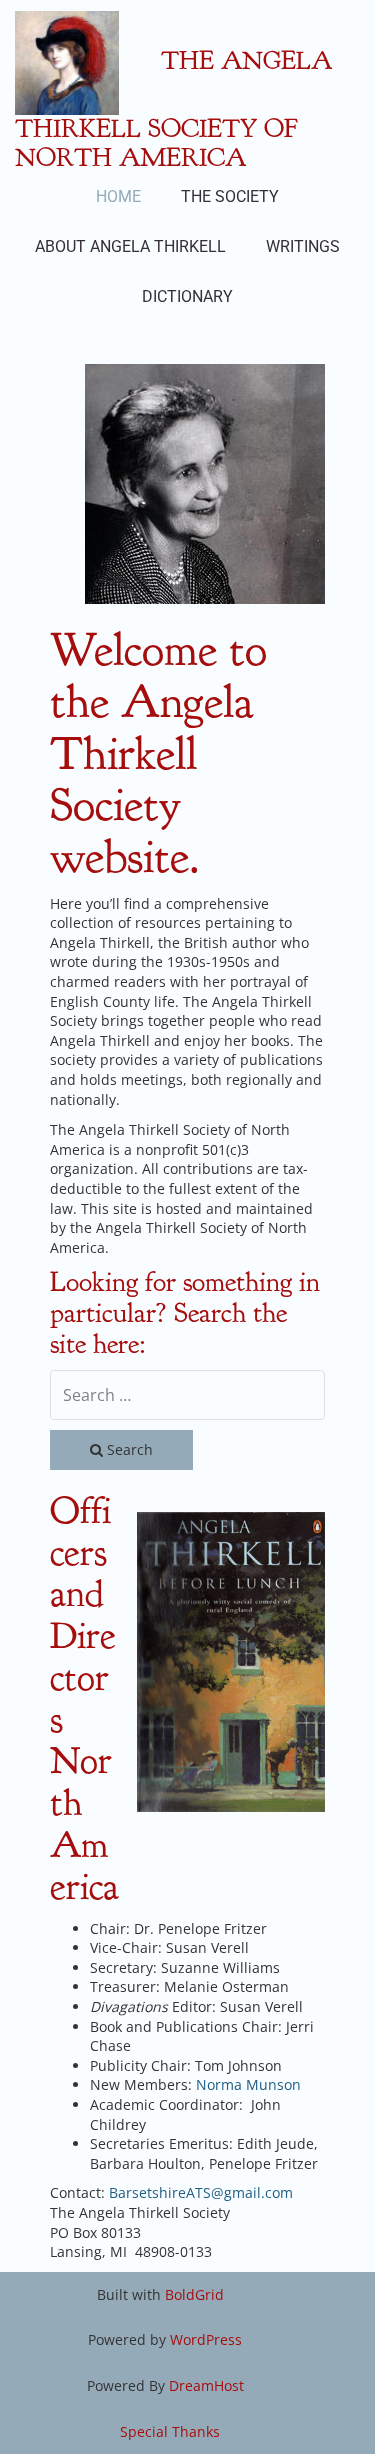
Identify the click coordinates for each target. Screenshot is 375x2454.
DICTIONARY (187, 296)
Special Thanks (170, 2431)
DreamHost (206, 2385)
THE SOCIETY (230, 196)
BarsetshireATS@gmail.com (201, 2192)
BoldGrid (194, 2294)
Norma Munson (248, 2084)
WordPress (206, 2339)
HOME (118, 196)
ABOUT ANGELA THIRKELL (130, 246)
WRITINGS (303, 246)
